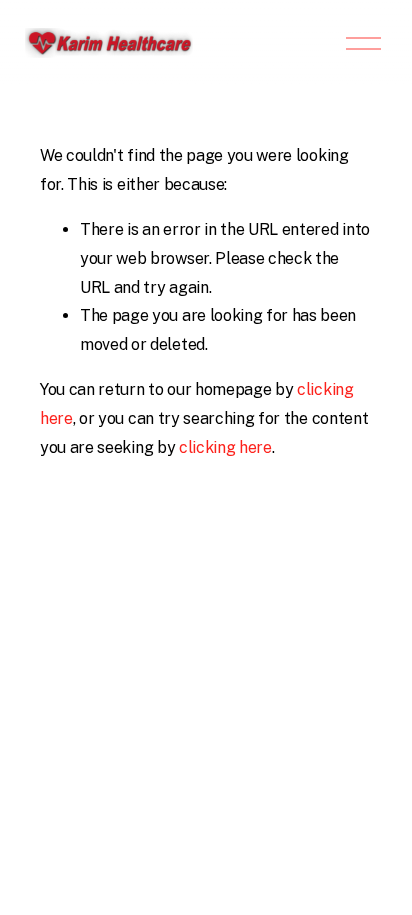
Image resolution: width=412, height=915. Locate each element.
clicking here (225, 447)
